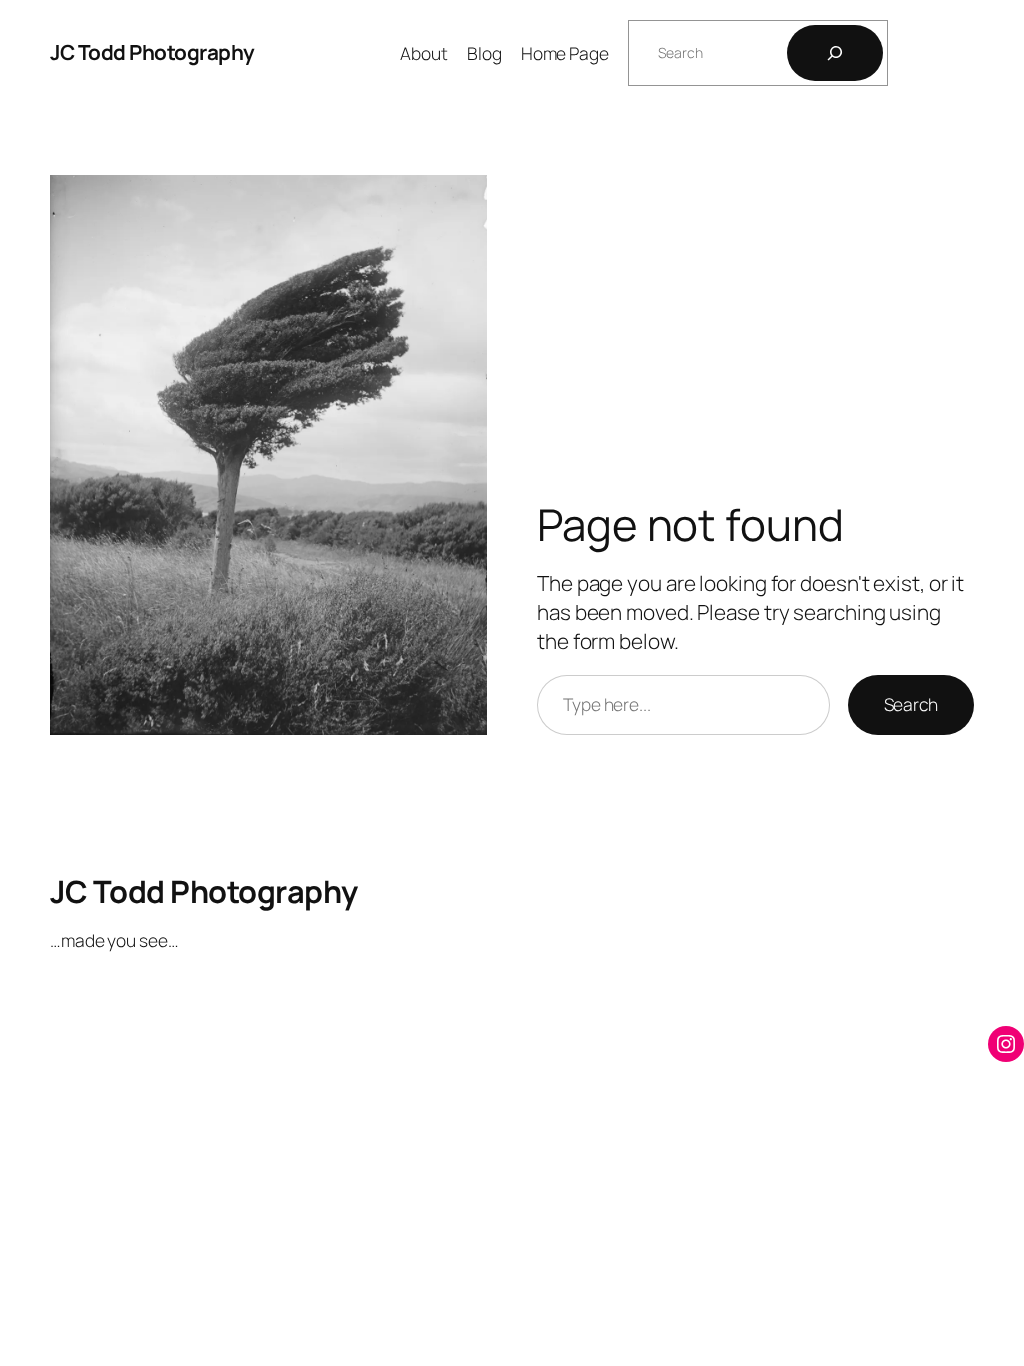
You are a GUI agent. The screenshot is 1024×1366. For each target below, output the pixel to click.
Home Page (565, 53)
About (424, 53)
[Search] (835, 53)
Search (911, 704)
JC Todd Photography (152, 52)
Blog (484, 53)
